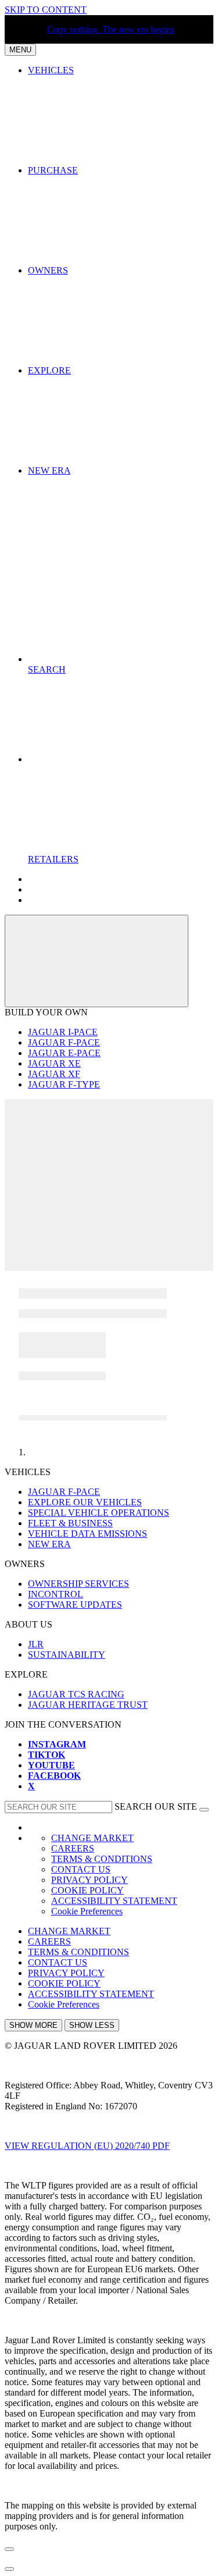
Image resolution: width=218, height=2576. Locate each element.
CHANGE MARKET (92, 1838)
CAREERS (73, 1848)
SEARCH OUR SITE (156, 1806)
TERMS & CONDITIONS (102, 1859)
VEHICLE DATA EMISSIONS (87, 1534)
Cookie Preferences (87, 1911)
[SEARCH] (204, 1810)
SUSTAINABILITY (67, 1655)
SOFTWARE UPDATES (75, 1605)
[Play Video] (109, 1137)
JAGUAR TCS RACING (76, 1694)
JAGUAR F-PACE (64, 1492)
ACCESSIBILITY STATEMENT (114, 1901)
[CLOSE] (97, 961)
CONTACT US (81, 1869)
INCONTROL (56, 1594)
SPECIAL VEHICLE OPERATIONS (99, 1513)
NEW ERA (49, 1544)
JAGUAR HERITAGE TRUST (88, 1705)
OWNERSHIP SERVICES (78, 1584)
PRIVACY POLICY (90, 1880)
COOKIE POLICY (87, 1890)
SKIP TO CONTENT (46, 10)
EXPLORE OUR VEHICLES (85, 1502)
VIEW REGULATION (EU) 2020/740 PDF (87, 2146)
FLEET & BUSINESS (70, 1523)
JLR (36, 1644)
